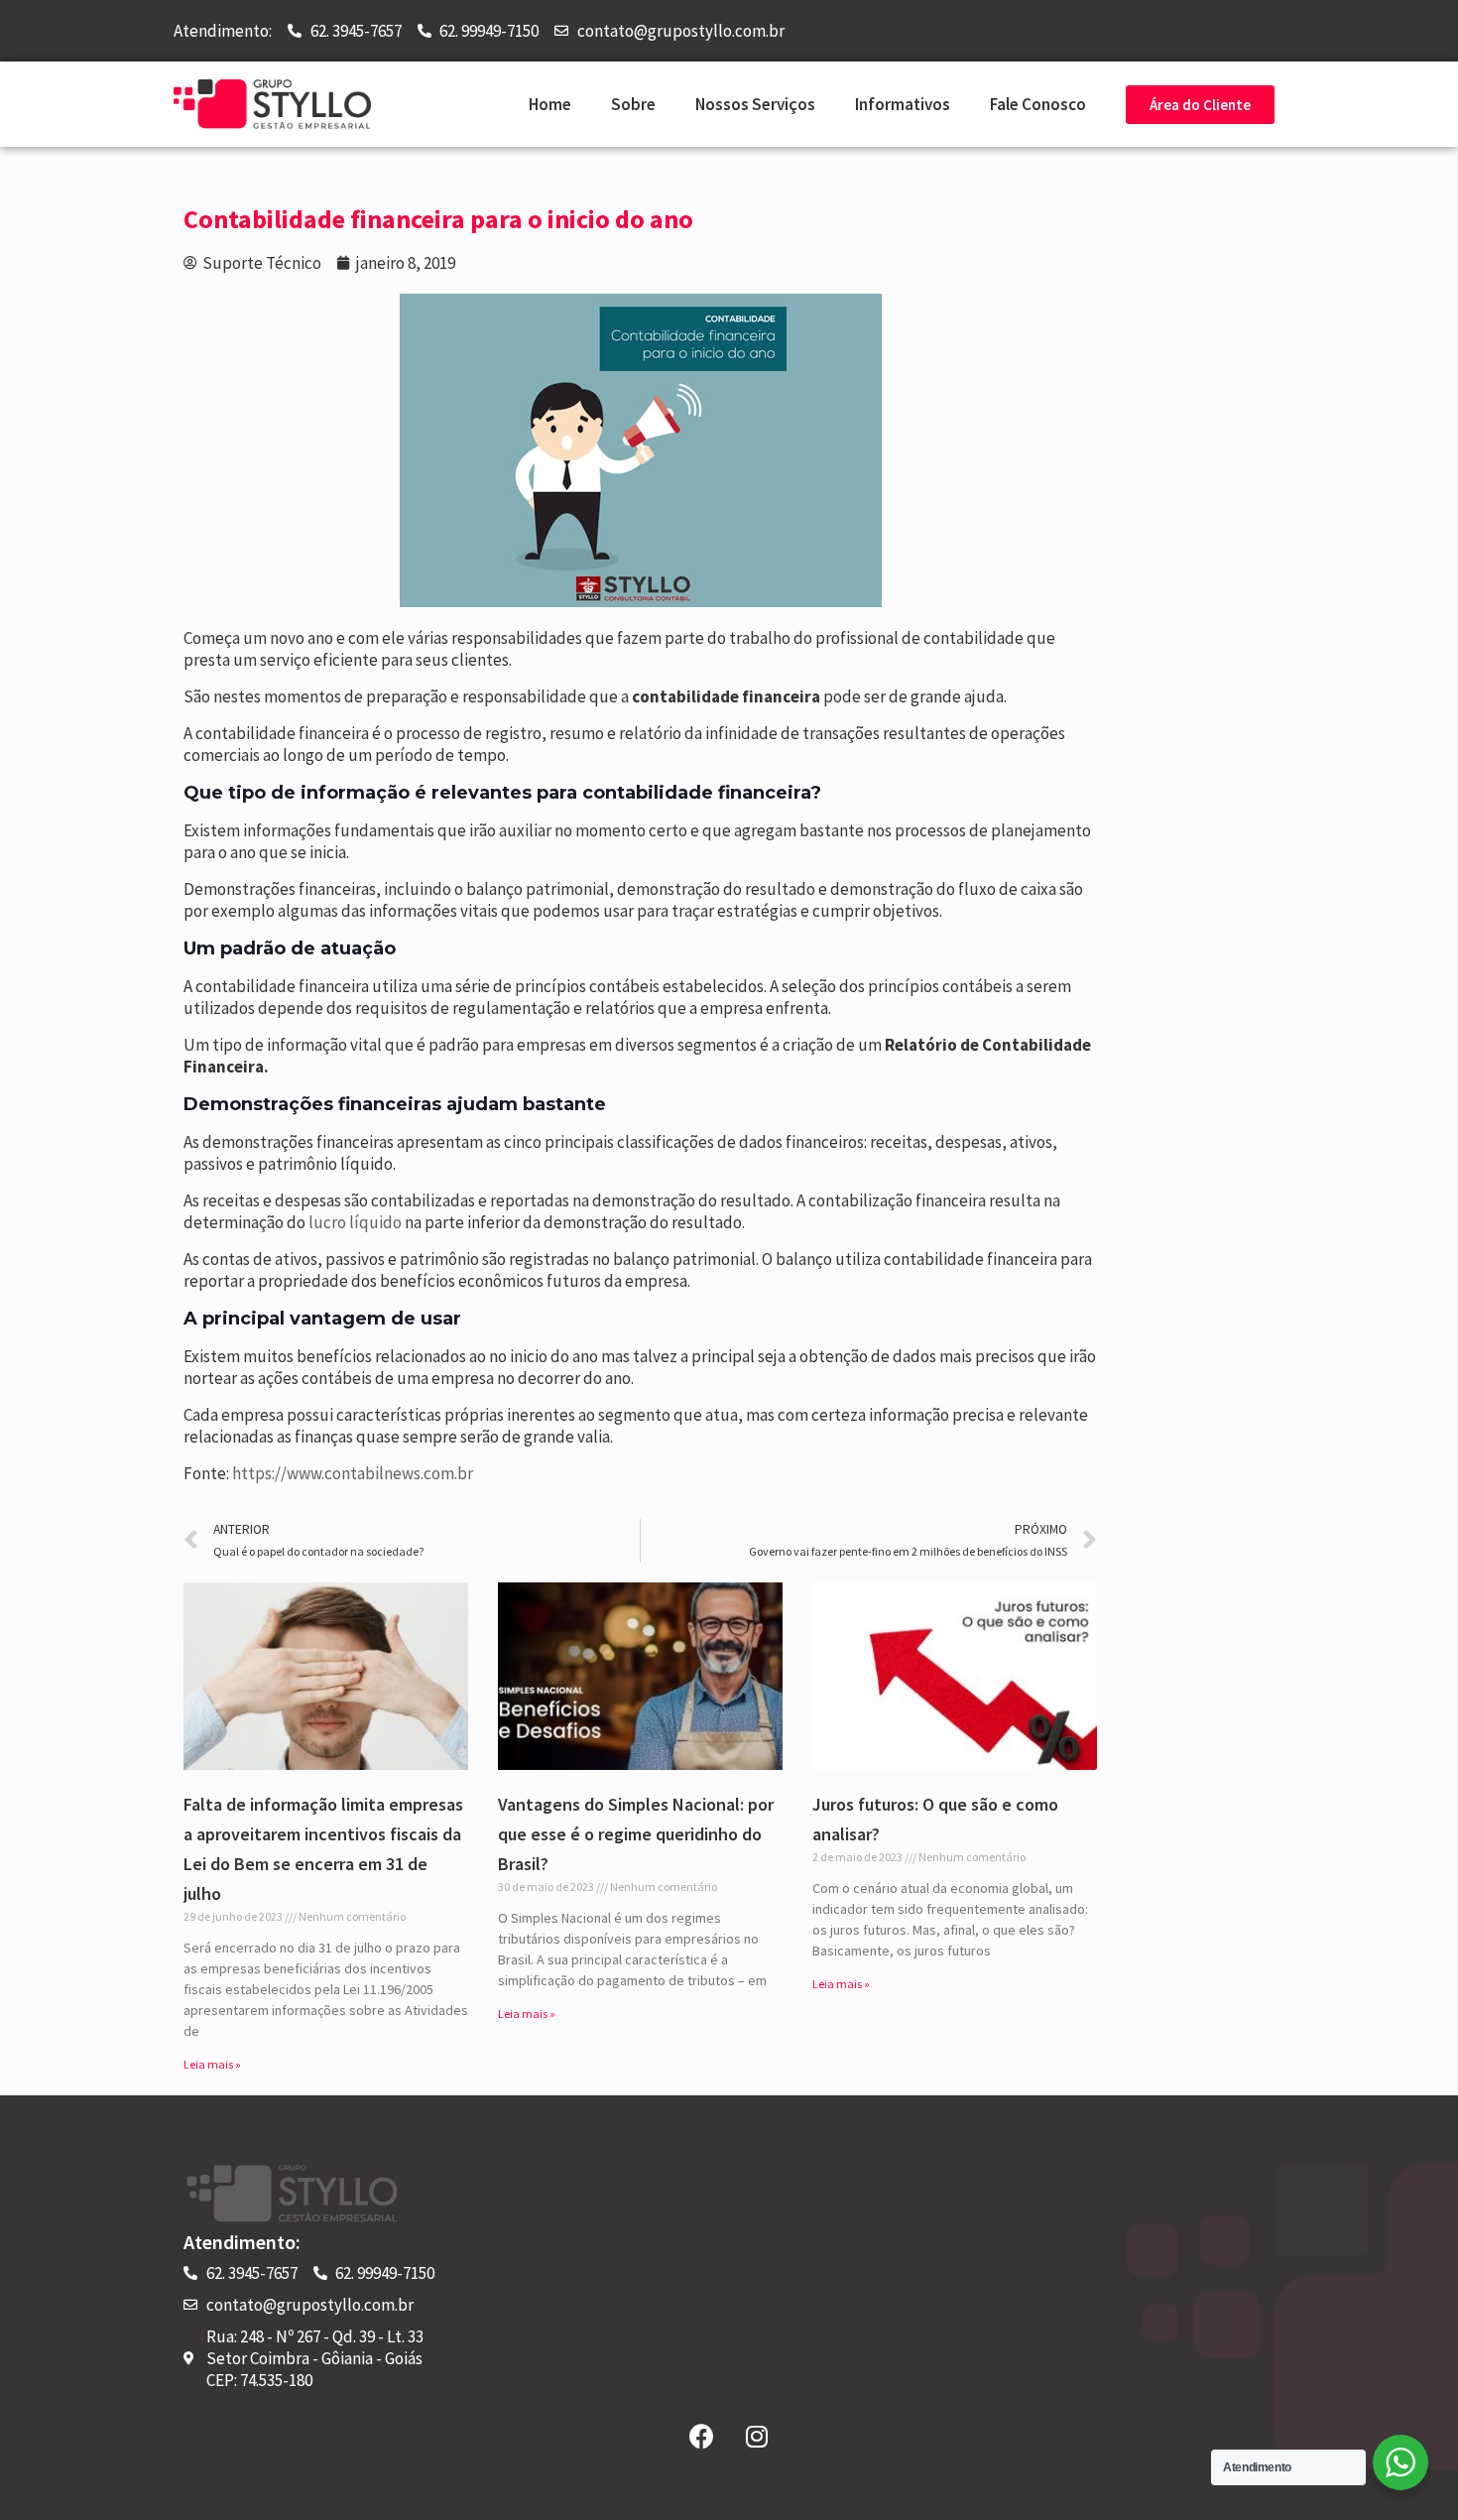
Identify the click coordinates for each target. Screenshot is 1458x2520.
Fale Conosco (1038, 104)
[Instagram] (757, 2436)
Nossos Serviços (755, 104)
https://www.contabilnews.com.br (353, 1473)
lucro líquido (355, 1222)
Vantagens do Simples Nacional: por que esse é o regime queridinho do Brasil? (636, 1834)
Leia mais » (212, 2064)
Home (550, 104)
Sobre (633, 104)
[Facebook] (702, 2436)
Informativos (903, 104)
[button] (1200, 105)
